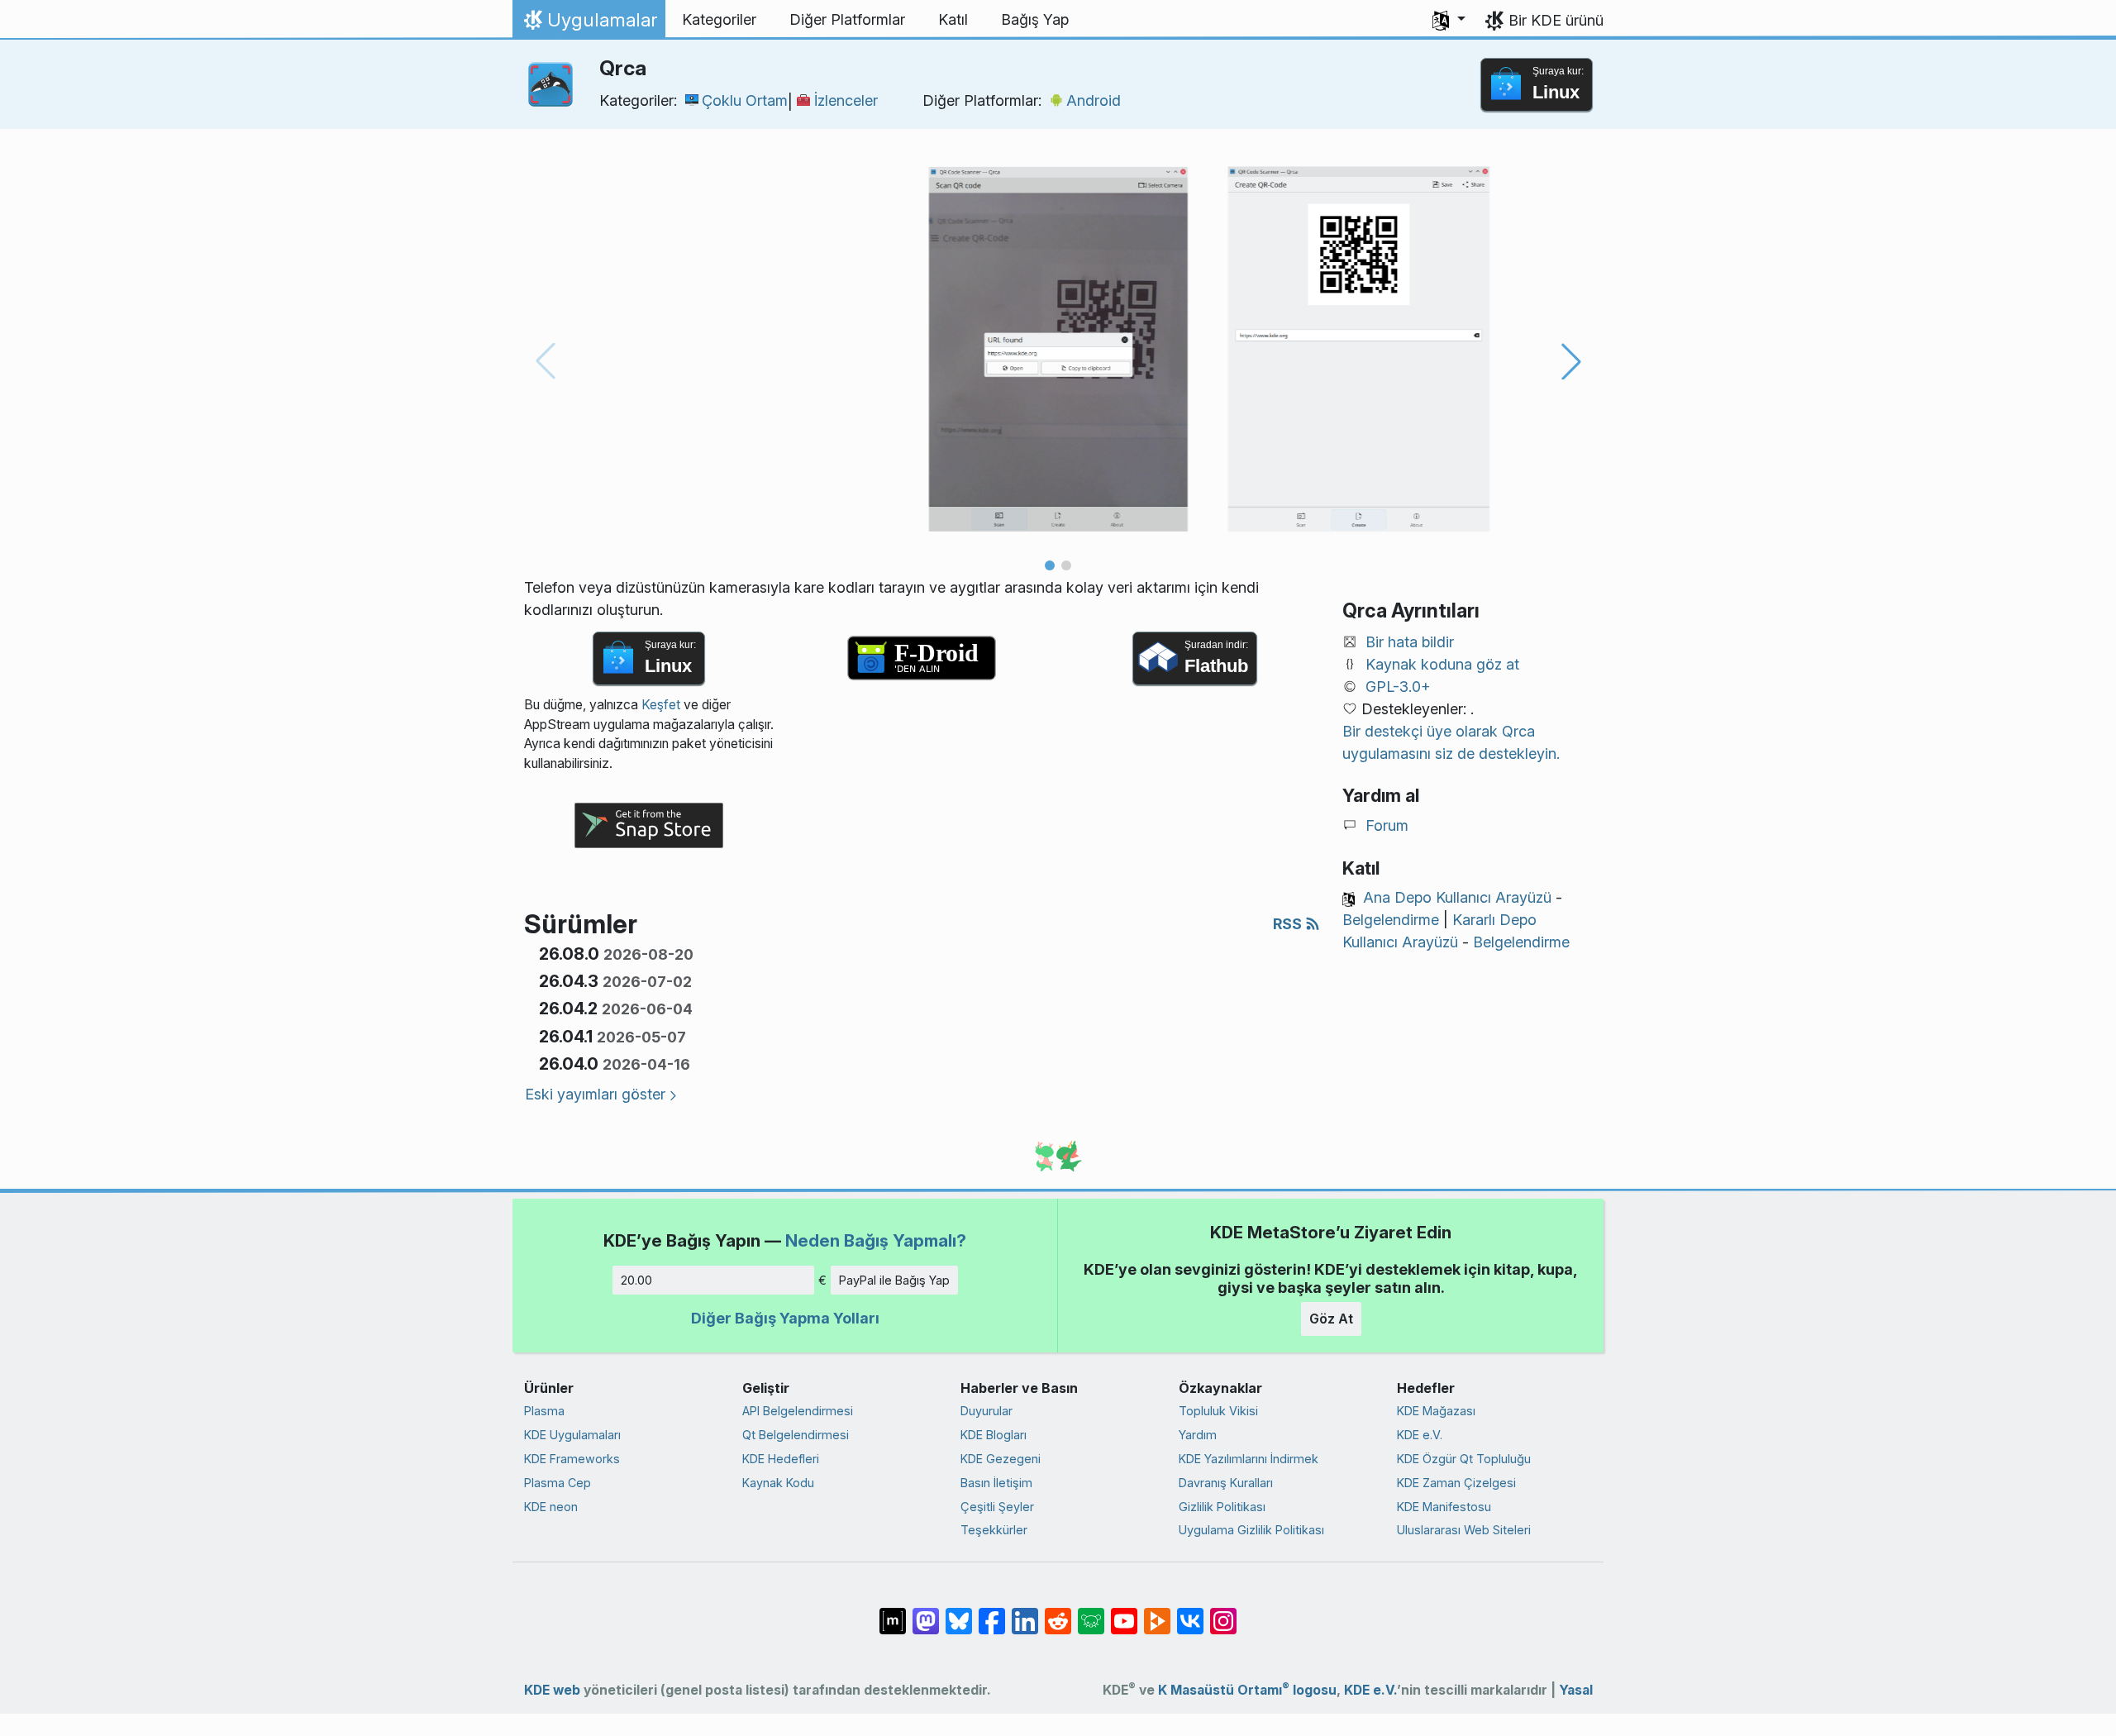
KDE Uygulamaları (572, 1435)
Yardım (1198, 1435)
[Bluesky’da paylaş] (959, 1613)
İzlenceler (846, 100)
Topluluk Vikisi (1218, 1411)
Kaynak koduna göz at (1442, 664)
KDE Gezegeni (1001, 1459)
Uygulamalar (589, 24)
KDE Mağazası (1436, 1411)
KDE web (552, 1690)
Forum (1387, 825)
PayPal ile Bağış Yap (894, 1280)
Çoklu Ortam (745, 100)
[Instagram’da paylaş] (1223, 1613)
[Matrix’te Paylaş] (893, 1613)
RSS (1289, 924)
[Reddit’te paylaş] (1058, 1613)
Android (1094, 100)
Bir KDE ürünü (1556, 20)
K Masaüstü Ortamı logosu (1247, 1690)
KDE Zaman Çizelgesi (1456, 1483)
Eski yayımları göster (595, 1094)
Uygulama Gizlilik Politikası (1251, 1530)
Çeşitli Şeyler (997, 1507)
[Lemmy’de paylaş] (1091, 1613)
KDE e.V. (1420, 1435)
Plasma (544, 1411)
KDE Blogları (994, 1435)
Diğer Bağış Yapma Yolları (785, 1318)
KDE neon (551, 1507)
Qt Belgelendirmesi (796, 1435)
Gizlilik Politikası (1222, 1507)
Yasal (1576, 1690)
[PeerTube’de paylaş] (1157, 1613)
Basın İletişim (996, 1483)
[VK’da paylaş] (1190, 1613)
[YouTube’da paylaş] (1124, 1613)
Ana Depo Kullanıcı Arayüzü (1457, 897)
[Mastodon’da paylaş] (926, 1613)
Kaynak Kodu (778, 1483)
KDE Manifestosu (1444, 1507)
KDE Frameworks (572, 1459)
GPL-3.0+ (1398, 687)
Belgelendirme (1391, 920)
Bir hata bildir (1410, 642)
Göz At (1331, 1319)
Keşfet (661, 705)
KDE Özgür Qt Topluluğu (1464, 1459)
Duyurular (987, 1411)
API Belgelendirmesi (798, 1411)
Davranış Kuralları (1226, 1483)
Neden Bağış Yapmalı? (876, 1240)
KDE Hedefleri (781, 1459)
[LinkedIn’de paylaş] (1025, 1613)
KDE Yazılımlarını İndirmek (1249, 1459)
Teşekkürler (994, 1530)
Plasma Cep (558, 1483)
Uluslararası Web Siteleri (1464, 1530)
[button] (1449, 20)
